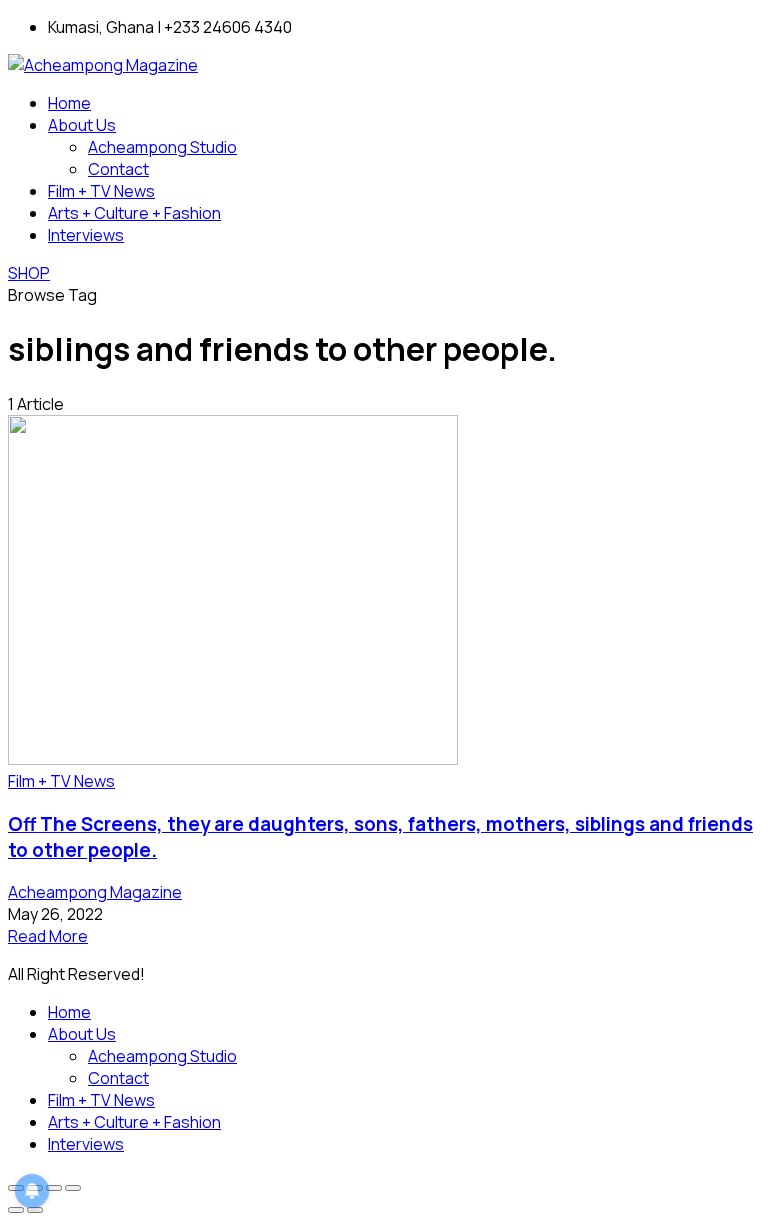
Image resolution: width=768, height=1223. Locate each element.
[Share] (54, 1188)
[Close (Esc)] (73, 1188)
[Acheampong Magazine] (103, 65)
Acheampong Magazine (95, 892)
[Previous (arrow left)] (16, 1210)
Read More (48, 936)
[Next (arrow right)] (35, 1210)
